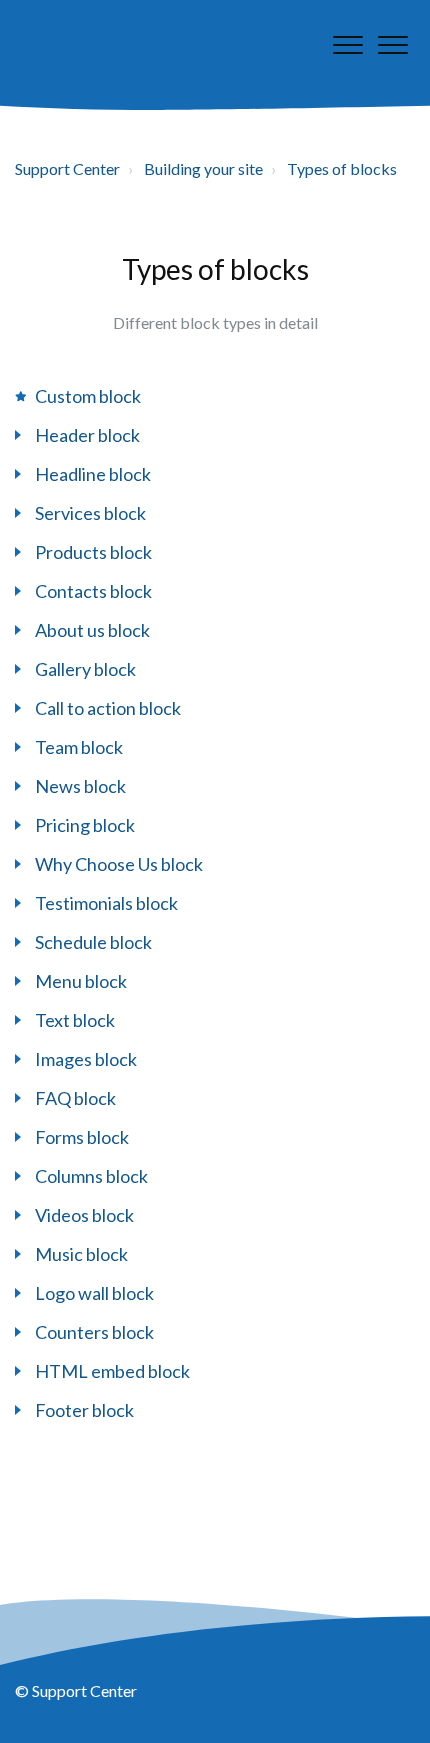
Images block (86, 1059)
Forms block (82, 1137)
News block (80, 786)
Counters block (94, 1332)
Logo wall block (94, 1293)
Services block (90, 513)
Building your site (203, 168)
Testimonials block (106, 903)
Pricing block (85, 825)
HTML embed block (112, 1371)
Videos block (84, 1215)
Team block (79, 747)
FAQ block (75, 1098)
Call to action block (108, 708)
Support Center (67, 168)
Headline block (93, 474)
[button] (392, 44)
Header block (87, 435)
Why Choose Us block (119, 864)
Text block (75, 1020)
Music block (81, 1254)
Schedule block (93, 942)
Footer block (84, 1410)
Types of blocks (342, 168)
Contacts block (93, 591)
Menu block (81, 981)
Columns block (91, 1176)
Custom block (88, 396)
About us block (92, 630)
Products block (93, 552)
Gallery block (85, 669)
